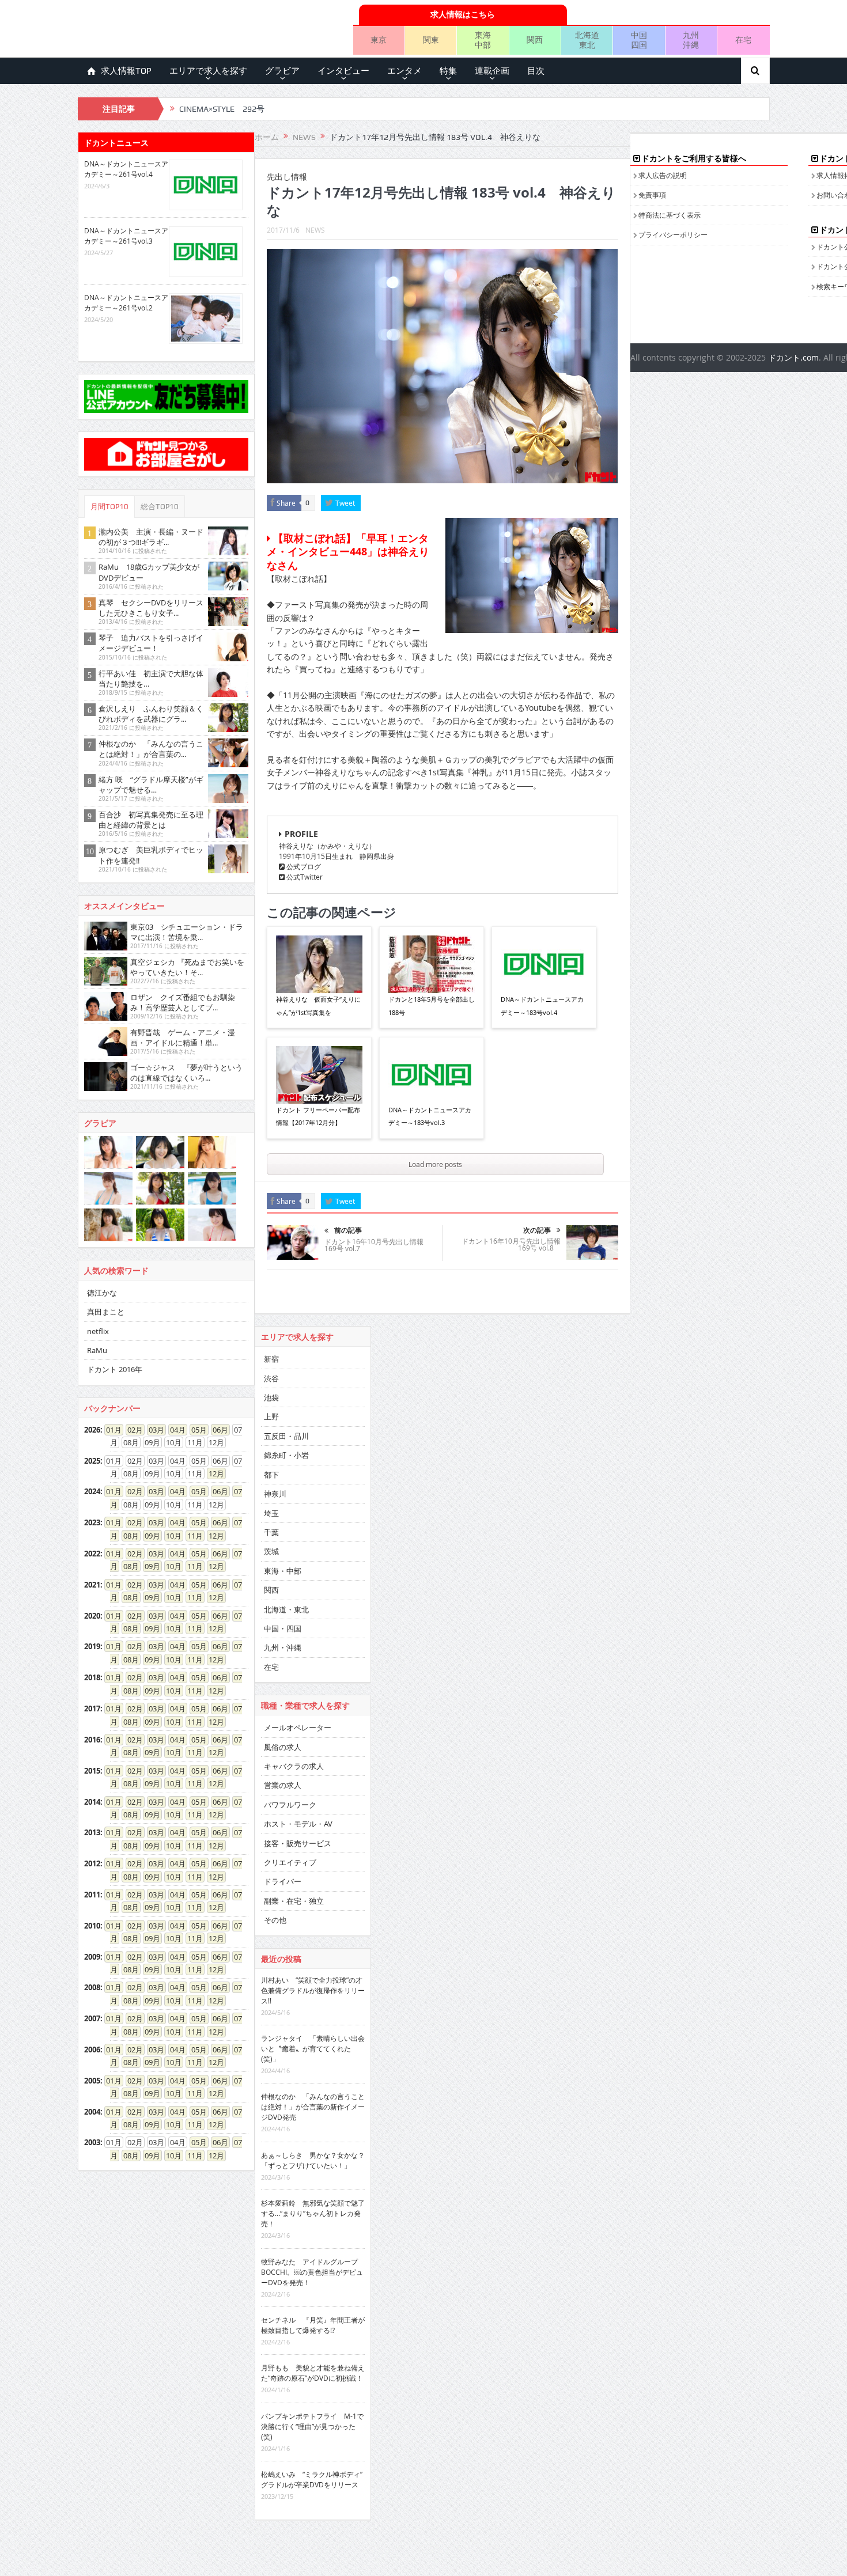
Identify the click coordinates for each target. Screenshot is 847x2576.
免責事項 (652, 195)
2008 (92, 1987)
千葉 (271, 1532)
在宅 (743, 39)
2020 (92, 1616)
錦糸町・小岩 (286, 1455)
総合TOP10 (160, 507)
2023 (92, 1522)
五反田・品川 (286, 1436)
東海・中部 (283, 1571)
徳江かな (102, 1293)
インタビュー (343, 71)
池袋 (271, 1397)
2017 (92, 1709)
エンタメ (404, 71)
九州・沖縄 (283, 1647)
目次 (536, 71)
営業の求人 (283, 1785)
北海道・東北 (286, 1609)
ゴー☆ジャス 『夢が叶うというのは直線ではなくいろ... (186, 1073)
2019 (92, 1646)
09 (149, 1536)
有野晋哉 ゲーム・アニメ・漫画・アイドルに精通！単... (183, 1037)
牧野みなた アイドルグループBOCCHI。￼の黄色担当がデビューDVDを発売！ (312, 2272)
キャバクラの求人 (294, 1766)
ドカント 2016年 (115, 1369)
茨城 (271, 1551)
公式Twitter (304, 877)
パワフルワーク (290, 1805)
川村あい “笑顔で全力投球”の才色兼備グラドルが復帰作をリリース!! (313, 1990)
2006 (92, 2050)
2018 (92, 1677)
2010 (92, 1926)
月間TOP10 (109, 507)
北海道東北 (587, 40)
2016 (92, 1740)
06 (217, 1430)
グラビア (282, 71)
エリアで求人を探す (208, 71)
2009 (92, 1957)
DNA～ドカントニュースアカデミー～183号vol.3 (430, 1116)
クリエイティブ (290, 1862)
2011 (92, 1895)
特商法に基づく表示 (670, 215)
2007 (92, 2018)
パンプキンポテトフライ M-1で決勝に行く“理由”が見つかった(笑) (312, 2426)
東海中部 (483, 40)
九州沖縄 (691, 40)
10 (170, 1536)
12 (213, 1473)
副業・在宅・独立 (294, 1901)
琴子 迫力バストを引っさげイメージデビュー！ (151, 643)
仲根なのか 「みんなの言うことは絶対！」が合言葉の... (151, 749)
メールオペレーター (298, 1728)
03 (153, 1430)
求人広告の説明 (663, 175)
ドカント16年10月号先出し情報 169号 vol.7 (374, 1245)
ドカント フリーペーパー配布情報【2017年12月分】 (318, 1116)
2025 (92, 1461)
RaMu (97, 1350)
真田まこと (106, 1312)
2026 (92, 1430)
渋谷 (271, 1378)
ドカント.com (793, 357)
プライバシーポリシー (673, 234)
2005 (92, 2081)
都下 (271, 1475)
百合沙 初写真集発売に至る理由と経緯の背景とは (151, 820)
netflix (98, 1331)
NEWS (315, 230)
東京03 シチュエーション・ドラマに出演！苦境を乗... (187, 932)
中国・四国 (283, 1628)
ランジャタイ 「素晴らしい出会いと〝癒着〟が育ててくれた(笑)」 (313, 2048)
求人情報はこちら (463, 14)
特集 (448, 71)
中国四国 (639, 40)
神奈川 (275, 1494)
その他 (275, 1920)
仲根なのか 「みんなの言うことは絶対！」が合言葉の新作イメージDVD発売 (313, 2107)
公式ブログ (303, 866)
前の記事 (348, 1230)
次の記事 (537, 1230)
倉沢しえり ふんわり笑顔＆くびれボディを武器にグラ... (151, 714)
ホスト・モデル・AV (298, 1824)
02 (131, 1430)
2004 (92, 2112)
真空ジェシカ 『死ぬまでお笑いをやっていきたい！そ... (187, 967)
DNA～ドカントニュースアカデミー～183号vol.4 (542, 1005)
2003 (92, 2142)
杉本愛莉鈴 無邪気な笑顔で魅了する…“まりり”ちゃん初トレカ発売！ (313, 2213)
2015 (92, 1771)
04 (174, 1430)
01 (110, 1430)
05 (195, 1430)
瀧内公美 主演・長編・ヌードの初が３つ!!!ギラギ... (151, 537)
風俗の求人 (283, 1747)
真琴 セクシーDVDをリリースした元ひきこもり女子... (151, 608)
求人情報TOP (126, 71)
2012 (92, 1863)
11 (191, 1536)
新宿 (271, 1359)
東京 (379, 39)
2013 (92, 1832)
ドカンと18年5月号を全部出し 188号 (432, 1005)
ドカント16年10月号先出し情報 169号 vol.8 (511, 1244)
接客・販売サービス (298, 1843)
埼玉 (271, 1513)
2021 (92, 1585)
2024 (92, 1491)
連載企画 (492, 71)
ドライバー (283, 1881)
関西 (535, 39)
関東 (431, 39)
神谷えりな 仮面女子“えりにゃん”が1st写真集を (318, 1005)
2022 (92, 1554)
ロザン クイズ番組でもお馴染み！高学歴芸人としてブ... (183, 1002)
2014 (92, 1802)
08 (127, 1536)
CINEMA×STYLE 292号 (222, 109)
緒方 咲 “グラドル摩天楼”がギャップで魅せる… (151, 785)
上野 (271, 1416)
